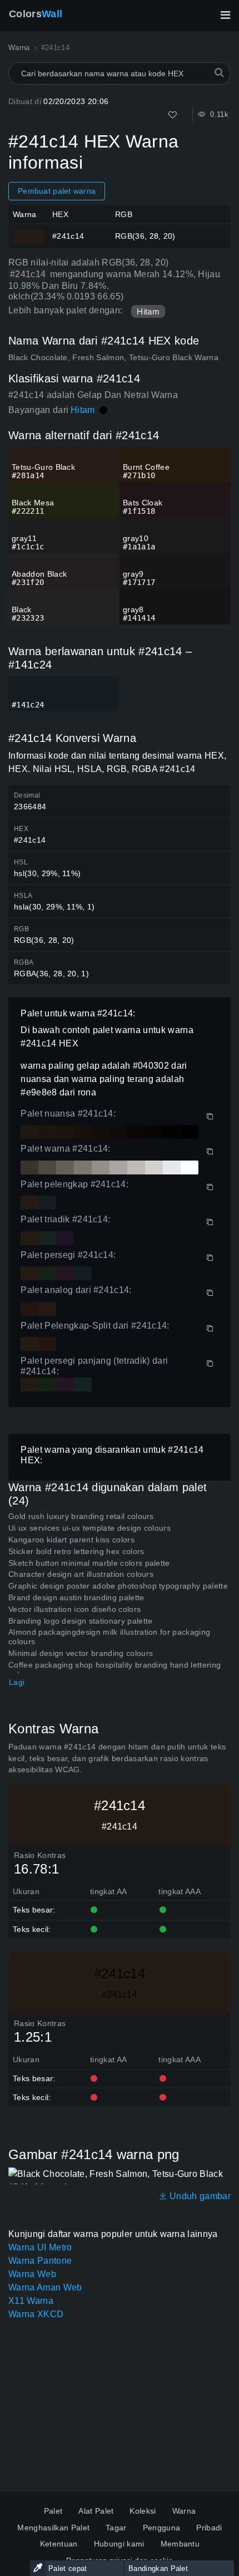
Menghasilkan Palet (53, 2528)
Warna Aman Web (45, 2287)
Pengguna (162, 2528)
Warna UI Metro (40, 2247)
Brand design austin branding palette (76, 1597)
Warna (184, 2511)
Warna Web (32, 2274)
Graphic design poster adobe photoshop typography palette (118, 1586)
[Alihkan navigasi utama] (225, 15)
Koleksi (143, 2511)
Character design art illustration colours (81, 1574)
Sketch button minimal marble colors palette (89, 1563)
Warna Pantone (40, 2261)
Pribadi (209, 2528)
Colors (36, 14)
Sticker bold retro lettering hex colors (76, 1551)
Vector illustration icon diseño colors (74, 1609)
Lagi (17, 1682)
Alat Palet (96, 2511)
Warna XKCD (36, 2314)
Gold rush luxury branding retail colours (81, 1516)
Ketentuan (59, 2544)
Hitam (148, 311)
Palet (53, 2511)
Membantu (180, 2544)
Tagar (116, 2528)
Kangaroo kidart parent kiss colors (71, 1540)
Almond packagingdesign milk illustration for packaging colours (109, 1637)
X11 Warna (31, 2301)
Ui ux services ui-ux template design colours (89, 1528)
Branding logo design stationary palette (80, 1621)
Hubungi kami (119, 2544)
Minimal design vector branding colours (81, 1653)
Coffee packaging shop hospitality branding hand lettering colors (114, 1670)
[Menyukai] (173, 115)
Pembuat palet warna (57, 191)
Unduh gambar (199, 2196)
